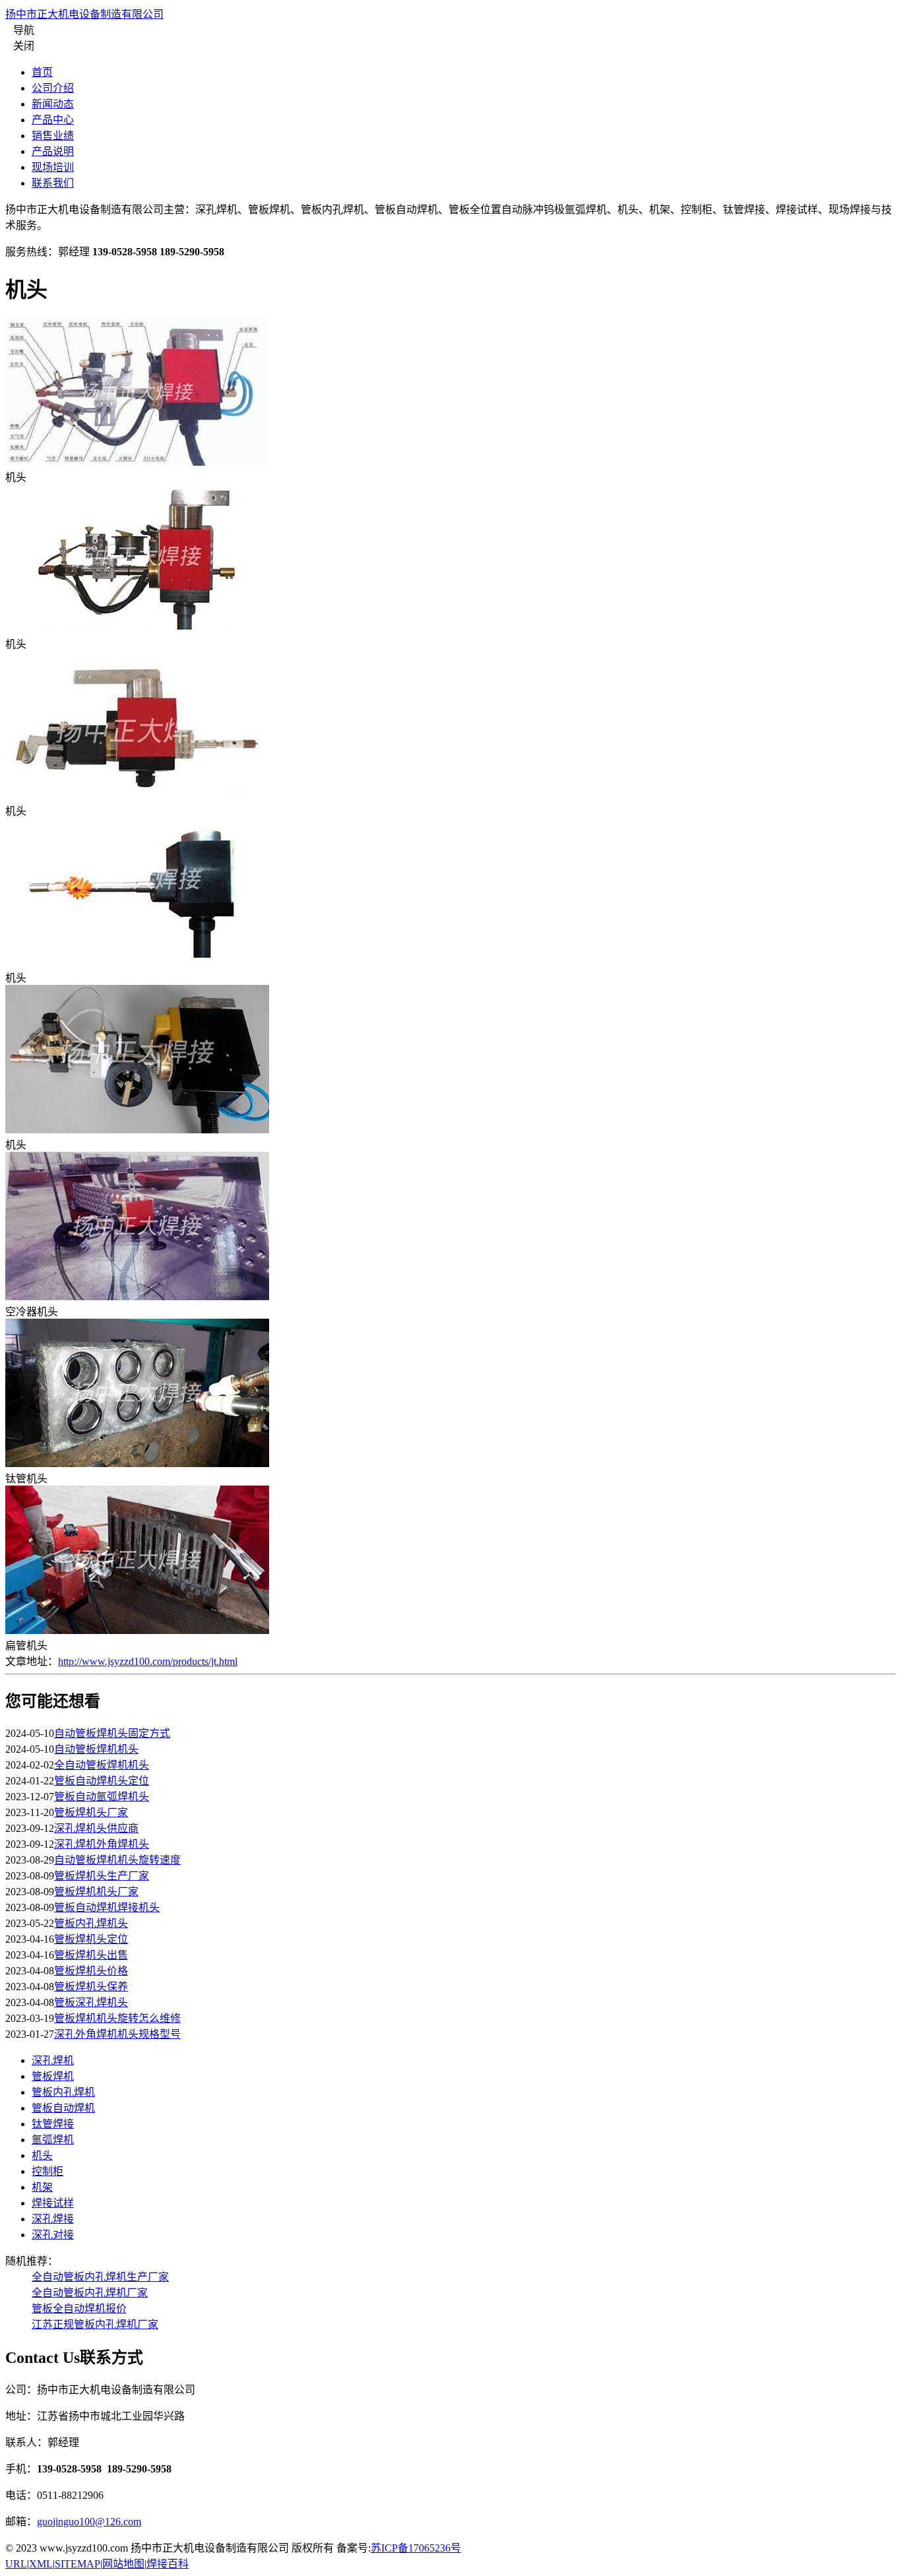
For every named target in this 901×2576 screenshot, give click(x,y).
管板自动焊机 (63, 2108)
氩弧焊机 (53, 2140)
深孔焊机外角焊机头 (102, 1844)
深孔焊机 (53, 2060)
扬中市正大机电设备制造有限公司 (84, 14)
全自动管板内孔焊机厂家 (90, 2293)
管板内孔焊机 (63, 2092)
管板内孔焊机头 (91, 1923)
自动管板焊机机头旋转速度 (117, 1860)
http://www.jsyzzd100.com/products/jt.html (148, 1661)
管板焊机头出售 (91, 1955)
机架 (42, 2187)
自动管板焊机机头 (96, 1749)
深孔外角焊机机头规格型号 (117, 2034)
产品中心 (53, 120)
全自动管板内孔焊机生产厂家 (100, 2277)
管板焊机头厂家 (91, 1812)
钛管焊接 (53, 2124)
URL (16, 2564)
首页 (42, 72)
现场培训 (53, 167)
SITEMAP (78, 2564)
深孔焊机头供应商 (96, 1828)
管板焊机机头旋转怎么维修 (117, 2018)
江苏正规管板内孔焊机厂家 (95, 2324)
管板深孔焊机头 (91, 2002)
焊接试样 (53, 2203)
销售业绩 (53, 136)
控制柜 (47, 2171)
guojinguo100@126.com (89, 2522)
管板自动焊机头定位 (102, 1781)
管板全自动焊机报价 (79, 2309)
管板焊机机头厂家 (96, 1892)
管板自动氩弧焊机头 (102, 1797)
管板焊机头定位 (91, 1939)
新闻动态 (53, 104)
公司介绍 (53, 88)
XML (41, 2564)
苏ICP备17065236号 (416, 2548)
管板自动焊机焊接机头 (107, 1907)
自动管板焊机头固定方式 (112, 1733)
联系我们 (53, 183)
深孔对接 (53, 2235)
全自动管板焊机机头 (102, 1765)
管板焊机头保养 (91, 1987)
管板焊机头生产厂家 (102, 1876)
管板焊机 (53, 2076)
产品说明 (53, 151)
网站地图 (123, 2564)
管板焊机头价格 (91, 1971)
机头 (42, 2155)
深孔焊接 (53, 2219)
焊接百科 (168, 2564)
